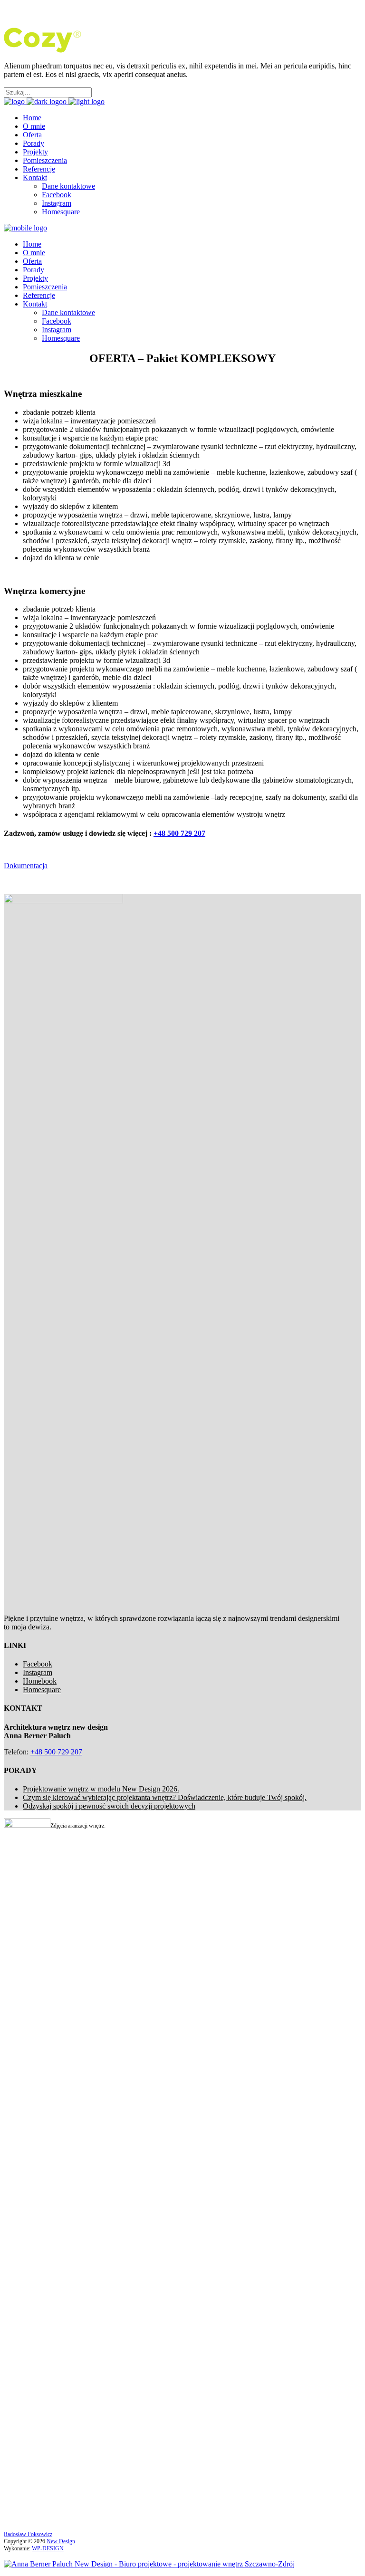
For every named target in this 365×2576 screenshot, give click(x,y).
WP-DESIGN (48, 2548)
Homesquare (42, 1690)
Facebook (38, 1664)
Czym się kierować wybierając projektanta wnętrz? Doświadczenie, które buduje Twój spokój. (165, 1797)
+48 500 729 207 (179, 833)
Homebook (40, 1681)
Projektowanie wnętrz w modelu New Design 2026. (101, 1789)
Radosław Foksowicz (28, 2534)
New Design (61, 2541)
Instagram (38, 1672)
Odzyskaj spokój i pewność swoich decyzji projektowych (109, 1806)
